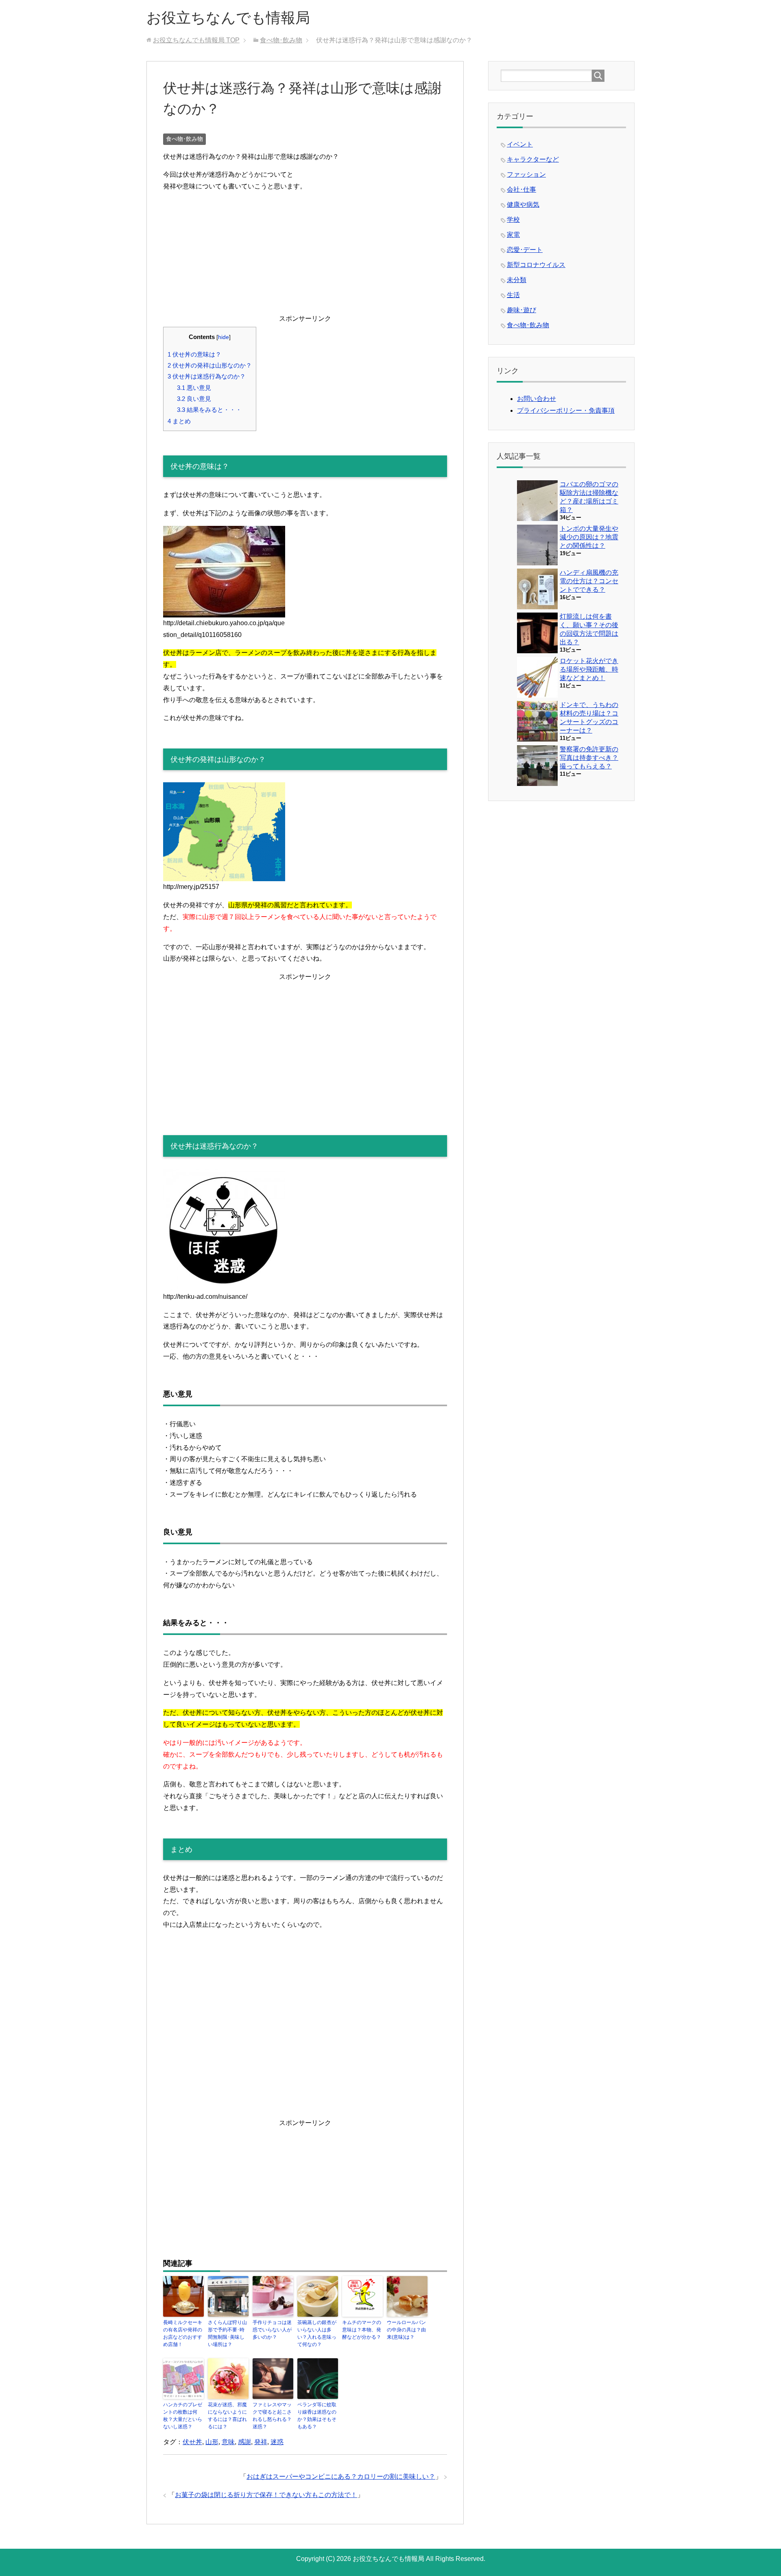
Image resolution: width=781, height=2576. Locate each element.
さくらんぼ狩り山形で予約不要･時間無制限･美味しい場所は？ (227, 2333)
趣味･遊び (521, 310)
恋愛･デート (525, 250)
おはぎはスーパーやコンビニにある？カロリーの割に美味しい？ (341, 2476)
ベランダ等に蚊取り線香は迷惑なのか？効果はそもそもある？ (317, 2416)
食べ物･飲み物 (184, 139)
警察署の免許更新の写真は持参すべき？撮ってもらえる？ (589, 758)
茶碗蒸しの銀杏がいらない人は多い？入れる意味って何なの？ (317, 2333)
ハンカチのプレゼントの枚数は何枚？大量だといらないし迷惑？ (183, 2416)
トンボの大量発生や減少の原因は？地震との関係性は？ (589, 537)
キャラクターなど (533, 159)
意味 (228, 2442)
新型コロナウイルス (536, 265)
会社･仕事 (521, 189)
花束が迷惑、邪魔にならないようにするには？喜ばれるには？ (227, 2416)
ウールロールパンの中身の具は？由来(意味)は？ (406, 2330)
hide (224, 337)
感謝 (244, 2442)
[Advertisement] (305, 256)
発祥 (261, 2442)
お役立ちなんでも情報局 (228, 18)
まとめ (179, 421)
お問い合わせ (537, 399)
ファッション (526, 174)
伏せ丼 (192, 2442)
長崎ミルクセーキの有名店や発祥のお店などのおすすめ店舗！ (183, 2333)
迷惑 (277, 2442)
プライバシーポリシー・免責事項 (566, 410)
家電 (513, 235)
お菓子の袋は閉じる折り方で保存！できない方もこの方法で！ (266, 2495)
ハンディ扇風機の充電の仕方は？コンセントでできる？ (589, 581)
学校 (513, 220)
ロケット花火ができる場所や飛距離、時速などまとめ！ (589, 669)
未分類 (517, 280)
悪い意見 (194, 388)
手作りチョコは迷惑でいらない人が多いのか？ (272, 2330)
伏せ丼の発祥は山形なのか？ (210, 365)
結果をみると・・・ (209, 410)
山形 (212, 2442)
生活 (513, 295)
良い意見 (194, 399)
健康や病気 (523, 205)
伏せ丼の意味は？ (194, 354)
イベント (520, 144)
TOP (196, 40)
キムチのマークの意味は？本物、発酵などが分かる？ (362, 2330)
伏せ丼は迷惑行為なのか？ (207, 376)
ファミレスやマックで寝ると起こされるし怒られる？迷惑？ (272, 2416)
